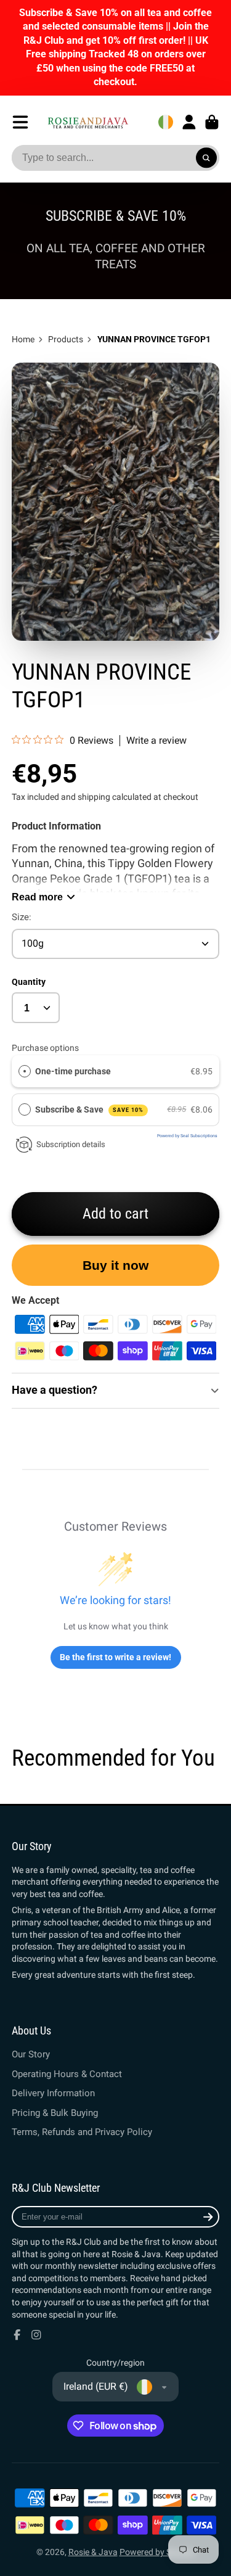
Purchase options (45, 1048)
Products (66, 339)
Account (189, 122)
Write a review (156, 741)
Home (23, 339)
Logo (88, 122)
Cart (212, 122)
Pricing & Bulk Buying (55, 2113)
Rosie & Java (93, 2552)
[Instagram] (36, 2335)
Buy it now (115, 1265)
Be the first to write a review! (115, 1657)
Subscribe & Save (89, 1109)
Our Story (31, 2054)
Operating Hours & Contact (67, 2074)
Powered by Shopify (157, 2552)
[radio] (25, 1071)
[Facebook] (17, 2335)
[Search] (206, 158)
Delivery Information (53, 2093)
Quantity (29, 982)
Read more (37, 897)
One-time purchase (73, 1071)
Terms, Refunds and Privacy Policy (82, 2132)
